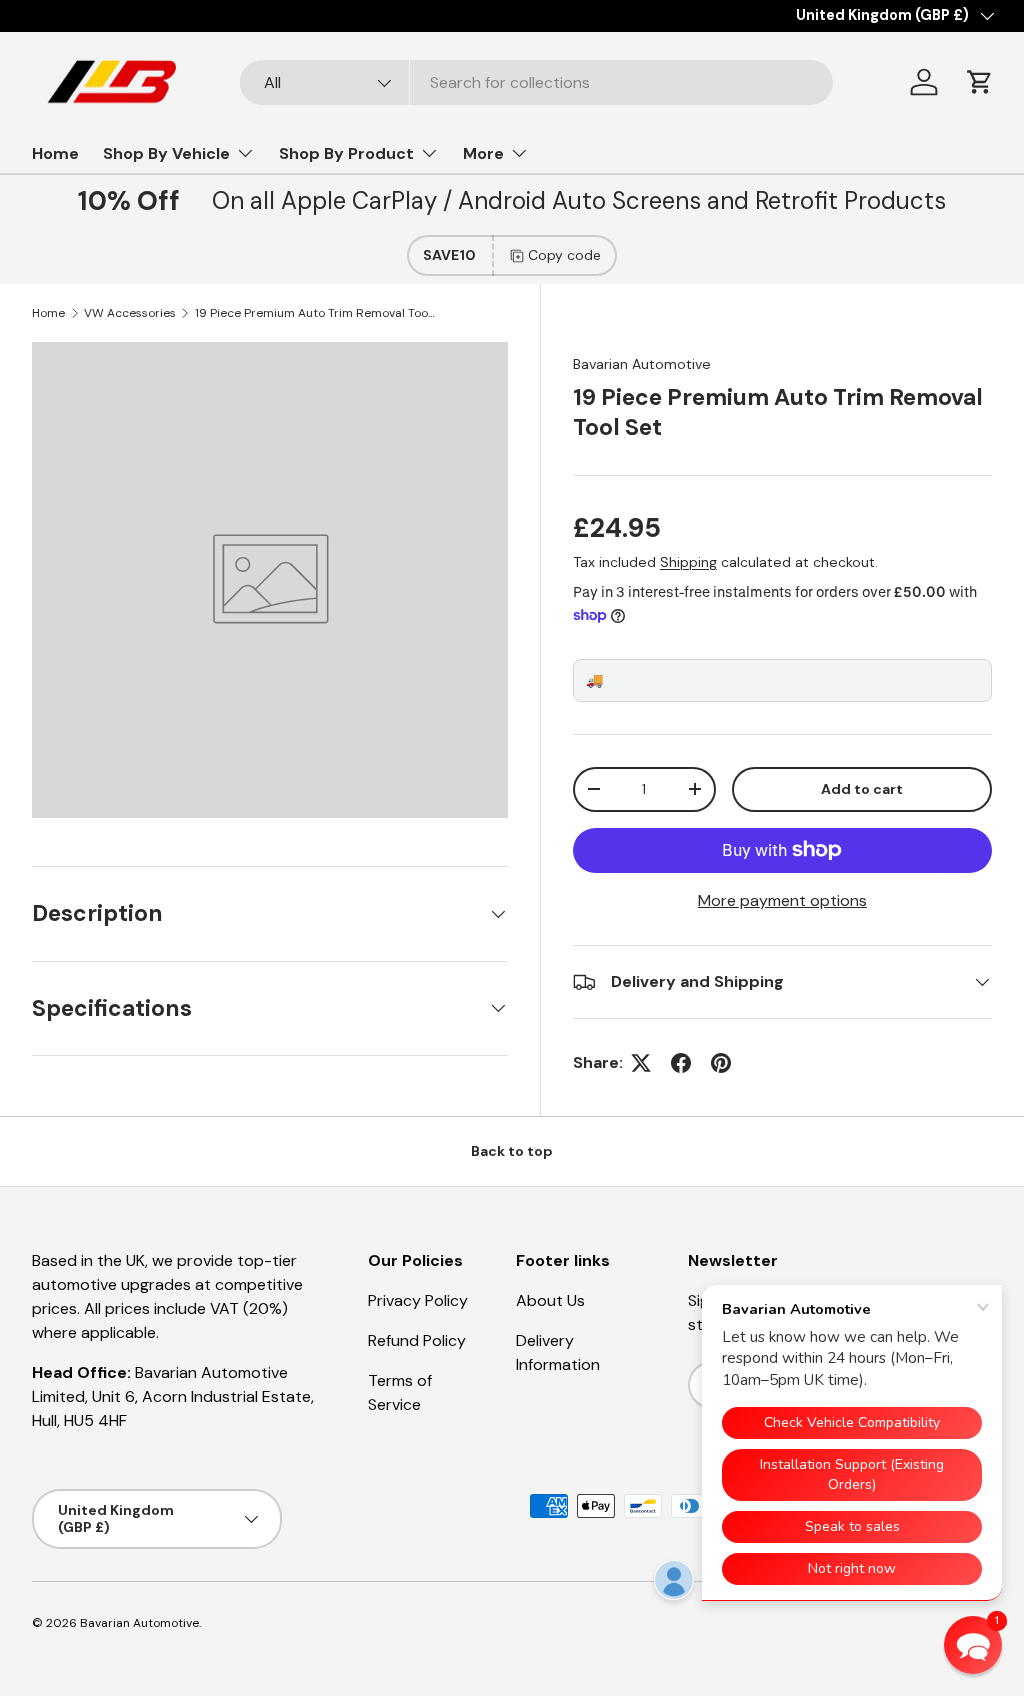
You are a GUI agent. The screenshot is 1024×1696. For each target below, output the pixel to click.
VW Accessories (130, 313)
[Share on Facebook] (681, 1063)
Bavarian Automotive (642, 364)
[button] (980, 82)
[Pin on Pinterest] (721, 1063)
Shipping (688, 562)
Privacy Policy (418, 1300)
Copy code (564, 255)
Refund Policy (417, 1340)
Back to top (512, 1151)
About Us (550, 1300)
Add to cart (862, 789)
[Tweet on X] (641, 1063)
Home (55, 153)
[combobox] (536, 82)
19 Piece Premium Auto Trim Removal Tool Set (315, 313)
